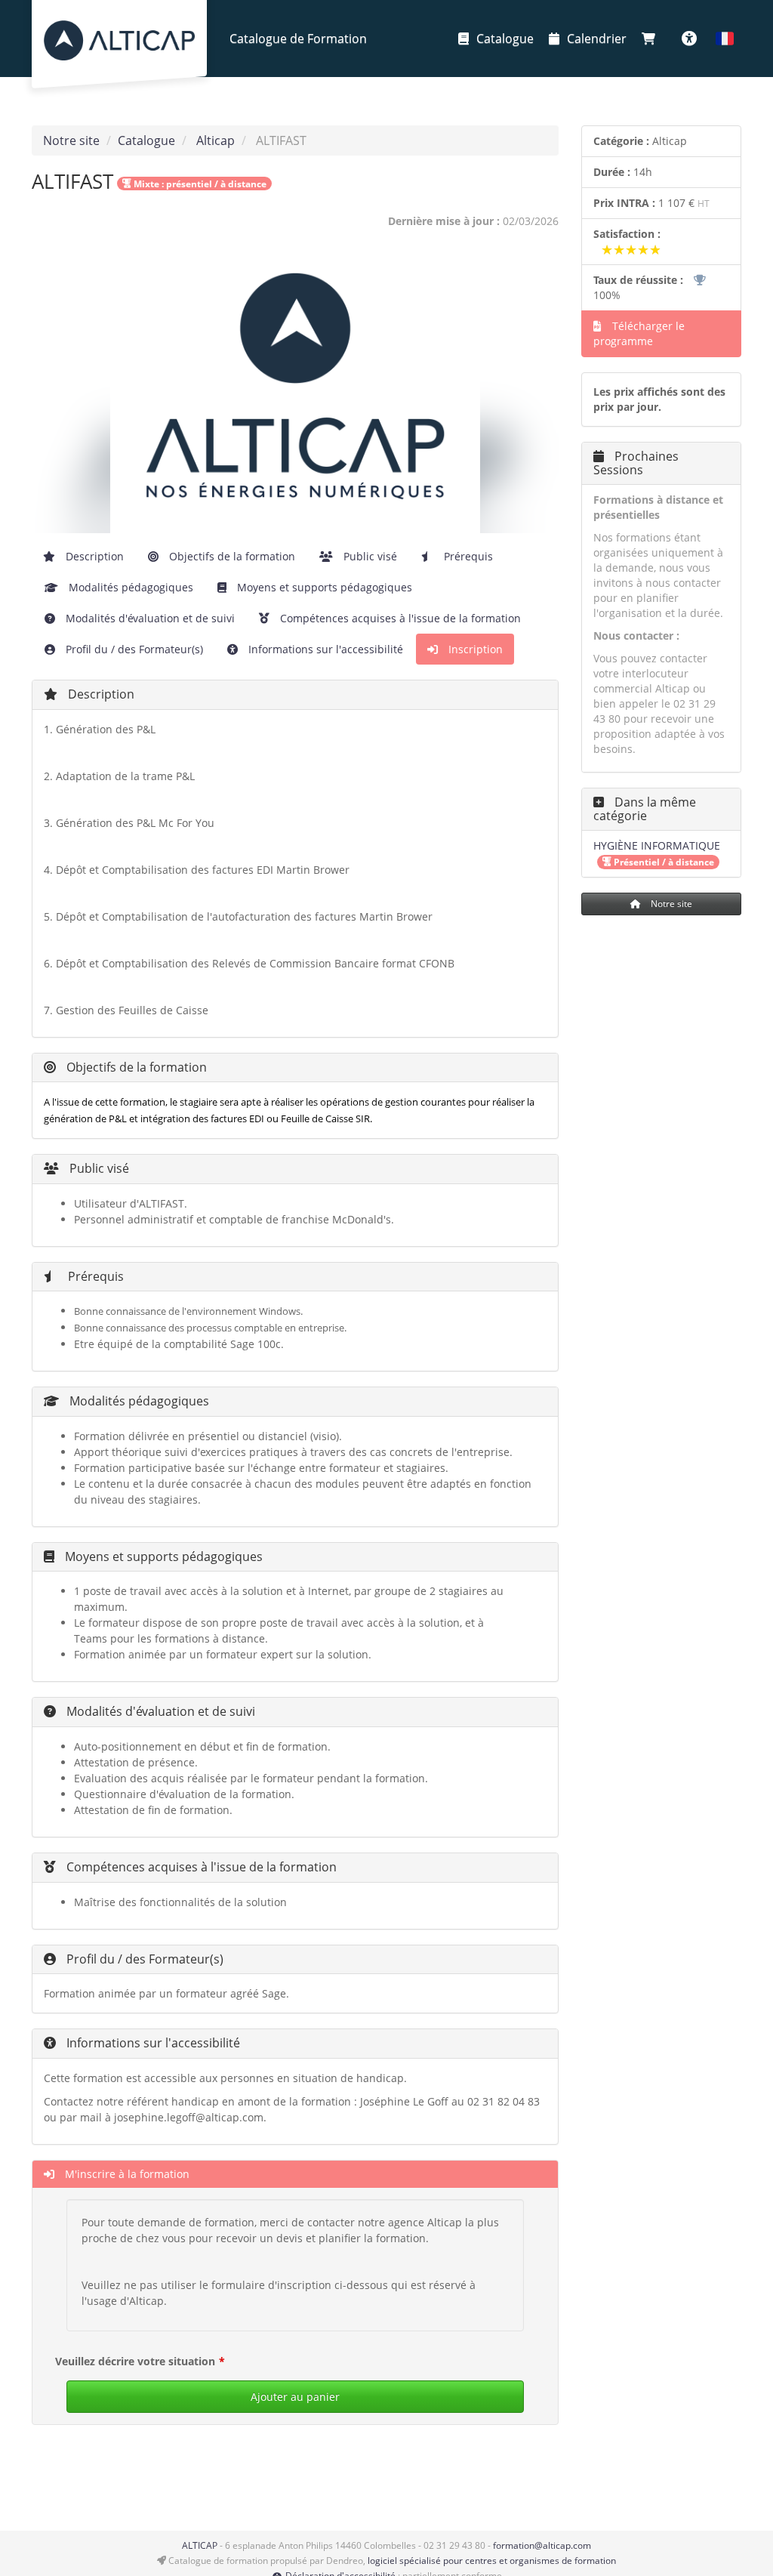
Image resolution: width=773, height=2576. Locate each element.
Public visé (369, 556)
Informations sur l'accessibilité (324, 649)
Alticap (216, 140)
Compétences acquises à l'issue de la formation (399, 618)
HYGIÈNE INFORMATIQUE (657, 845)
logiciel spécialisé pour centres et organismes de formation (492, 2561)
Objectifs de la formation (231, 556)
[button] (725, 39)
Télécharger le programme (639, 333)
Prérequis (467, 556)
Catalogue (505, 39)
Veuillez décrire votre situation (135, 2361)
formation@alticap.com (542, 2545)
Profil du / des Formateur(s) (133, 649)
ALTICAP (200, 2545)
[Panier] (652, 39)
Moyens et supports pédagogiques (323, 587)
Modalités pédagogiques (129, 587)
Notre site (71, 140)
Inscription (474, 649)
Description (93, 556)
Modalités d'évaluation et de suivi (149, 618)
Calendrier (597, 39)
